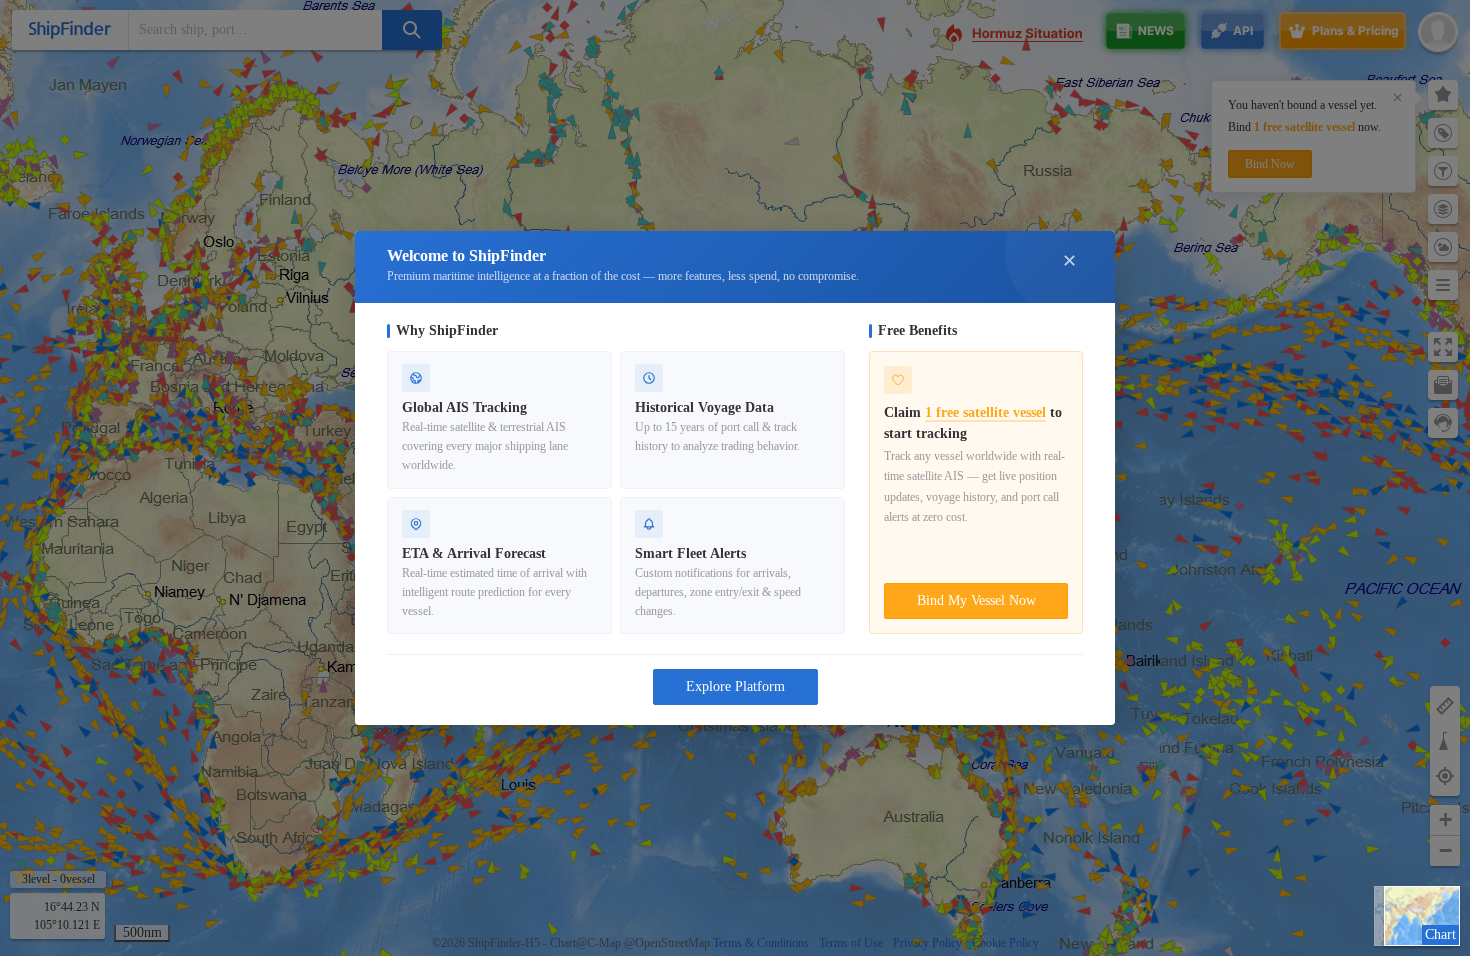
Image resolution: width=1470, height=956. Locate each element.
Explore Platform (735, 686)
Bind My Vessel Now (976, 600)
